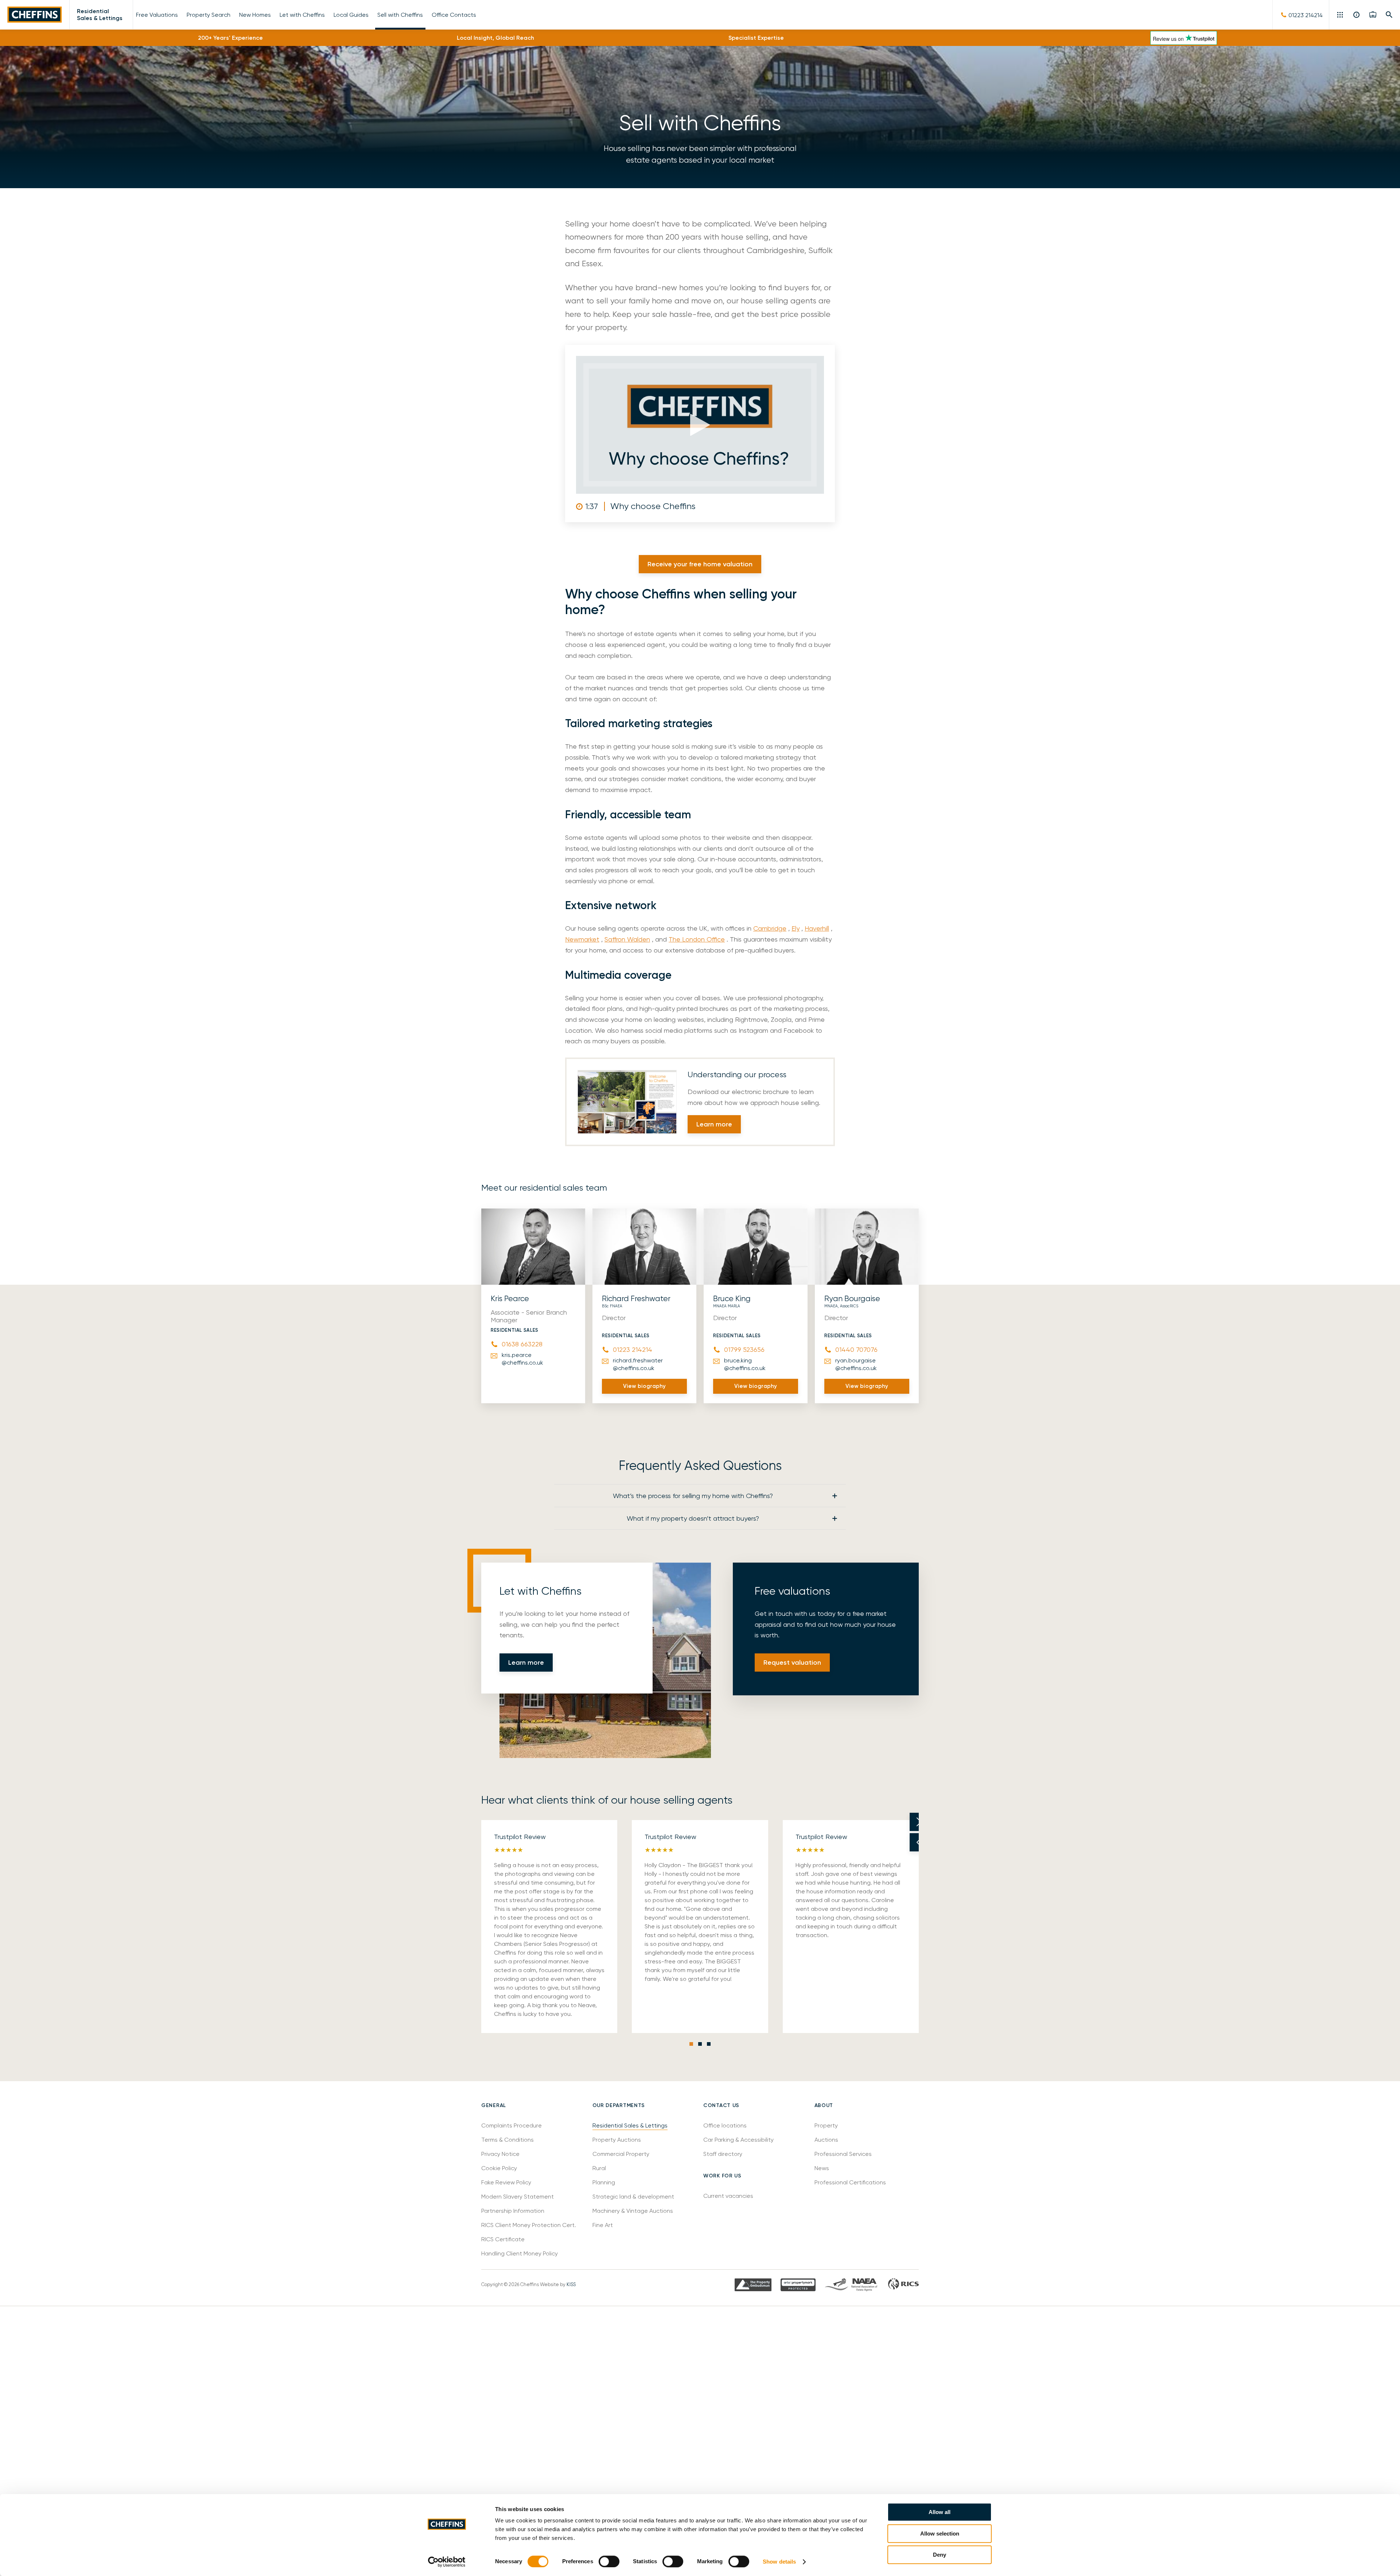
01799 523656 (744, 1349)
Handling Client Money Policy (520, 2253)
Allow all (940, 2512)
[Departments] (1341, 15)
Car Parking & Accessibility (738, 2140)
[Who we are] (1357, 15)
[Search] (1389, 15)
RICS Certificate (503, 2239)
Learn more (714, 1124)
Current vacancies (728, 2196)
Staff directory (723, 2154)
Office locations (726, 2125)
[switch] (609, 2561)
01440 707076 (856, 1349)
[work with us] (1373, 15)
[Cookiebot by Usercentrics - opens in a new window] (447, 2562)
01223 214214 (633, 1349)
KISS (571, 2284)
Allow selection (940, 2534)
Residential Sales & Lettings (100, 15)
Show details (779, 2562)
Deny (940, 2555)
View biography (644, 1386)
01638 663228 (522, 1344)
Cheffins (35, 15)
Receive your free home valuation (700, 564)
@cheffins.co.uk (522, 1359)
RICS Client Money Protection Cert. (529, 2225)
